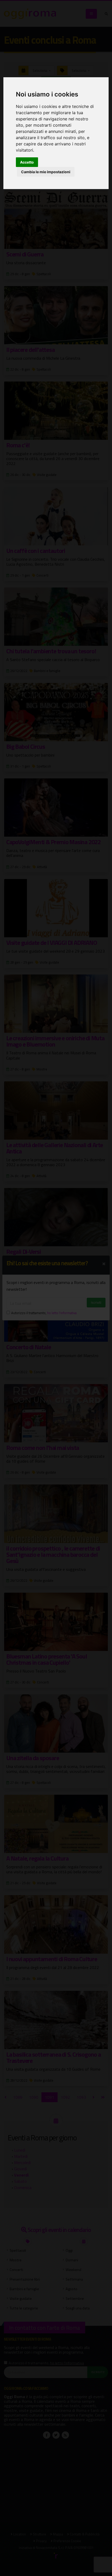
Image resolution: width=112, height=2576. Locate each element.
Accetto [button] (27, 162)
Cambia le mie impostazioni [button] (46, 172)
